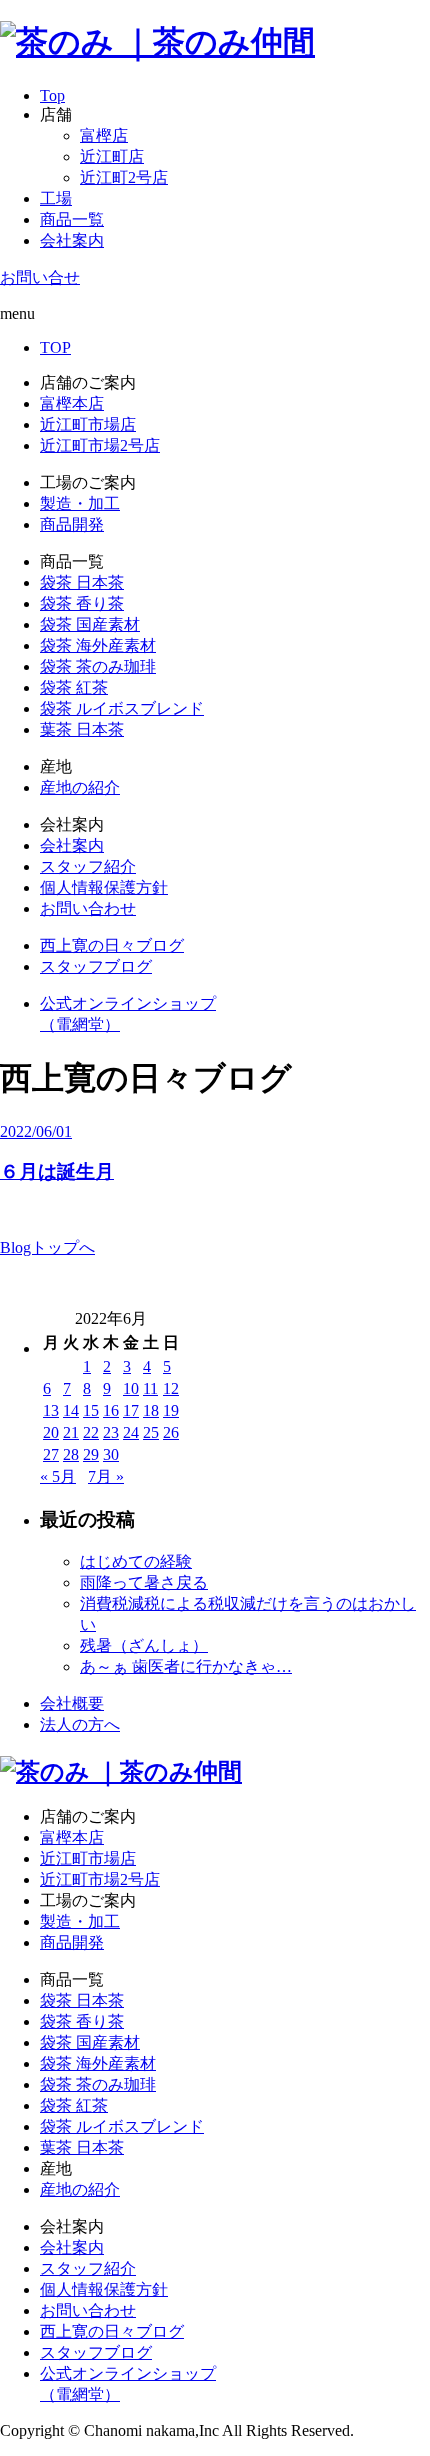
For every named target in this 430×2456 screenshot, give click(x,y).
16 (111, 1410)
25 (151, 1432)
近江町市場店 (88, 424)
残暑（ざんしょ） (144, 1645)
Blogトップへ (47, 1247)
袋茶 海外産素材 (98, 645)
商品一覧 (72, 219)
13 (51, 1410)
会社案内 (72, 240)
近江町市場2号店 (100, 445)
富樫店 (104, 135)
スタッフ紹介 (88, 866)
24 (131, 1432)
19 (171, 1410)
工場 (56, 198)
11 (150, 1388)
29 (91, 1454)
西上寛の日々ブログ (112, 945)
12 (171, 1388)
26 (171, 1432)
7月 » (106, 1476)
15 (91, 1410)
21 (71, 1432)
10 (131, 1388)
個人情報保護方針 (104, 887)
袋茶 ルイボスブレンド (122, 708)
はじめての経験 (136, 1561)
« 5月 (58, 1476)
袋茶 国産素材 (90, 624)
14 (71, 1410)
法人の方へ (80, 1724)
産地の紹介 (80, 787)
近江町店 (112, 156)
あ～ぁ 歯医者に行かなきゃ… (186, 1666)
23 (111, 1432)
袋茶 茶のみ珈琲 (98, 666)
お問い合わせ (88, 908)
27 (51, 1454)
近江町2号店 (124, 177)
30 (111, 1454)
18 (151, 1410)
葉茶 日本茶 (82, 729)
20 (51, 1432)
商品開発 (72, 524)
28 (71, 1454)
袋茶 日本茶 (82, 582)
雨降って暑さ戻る (144, 1582)
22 (91, 1432)
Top (52, 95)
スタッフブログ (96, 966)
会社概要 (72, 1703)
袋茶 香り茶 (82, 603)
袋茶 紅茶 (74, 687)
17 (131, 1410)
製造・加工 (80, 503)
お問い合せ (40, 277)
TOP (55, 347)
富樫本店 (72, 403)
